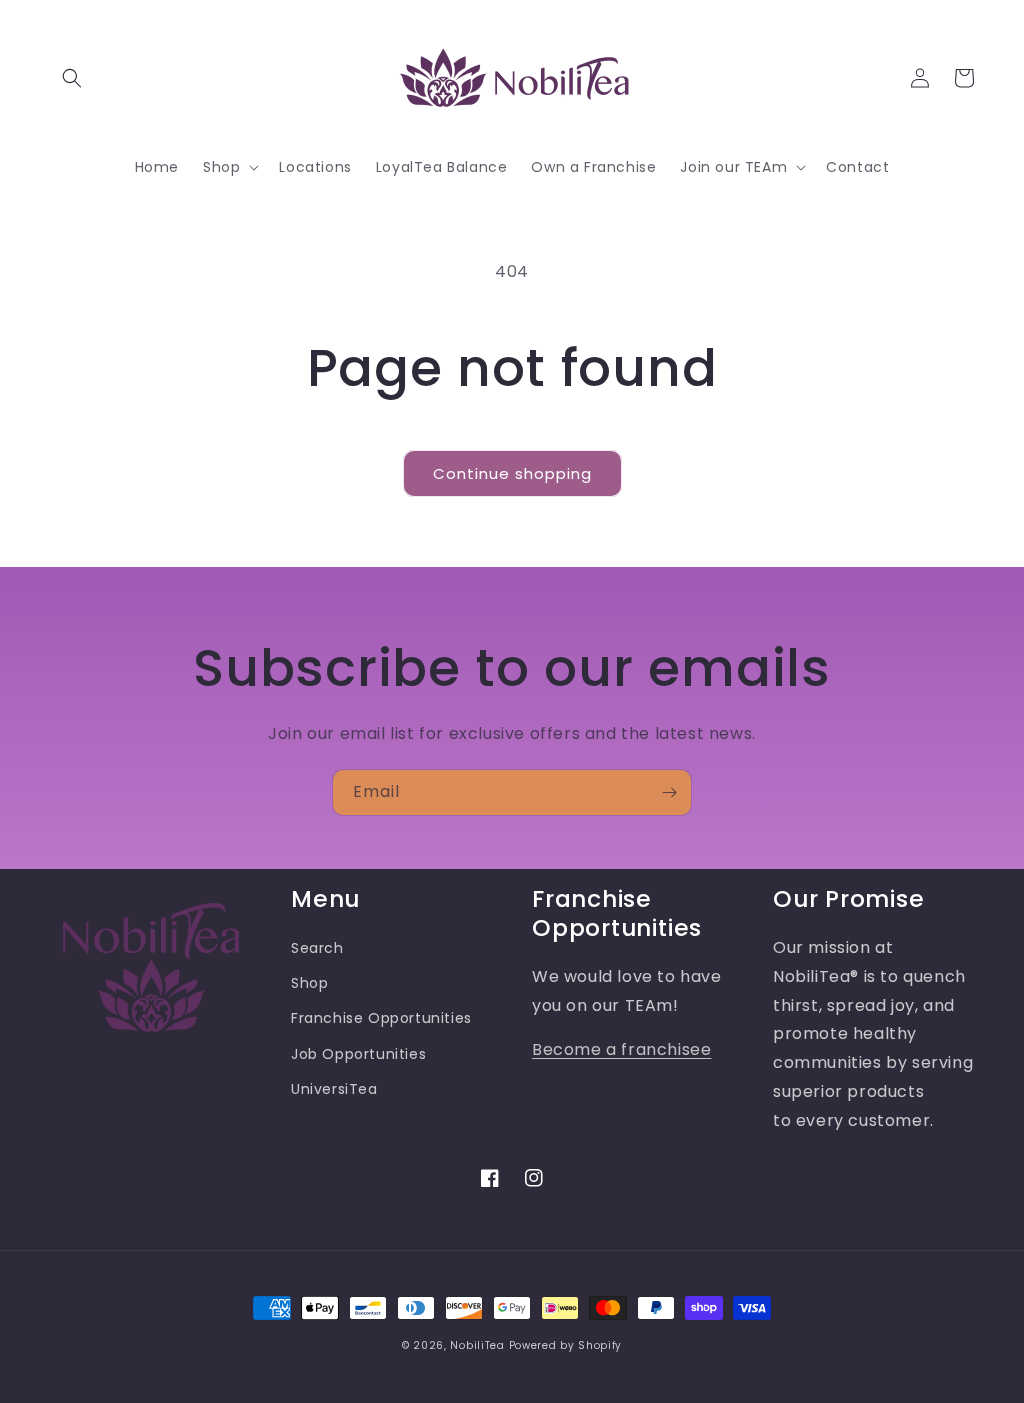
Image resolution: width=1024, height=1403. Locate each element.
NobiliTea (477, 1345)
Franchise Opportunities (381, 1018)
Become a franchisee (621, 1049)
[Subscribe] (669, 792)
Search (317, 948)
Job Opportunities (358, 1054)
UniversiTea (334, 1089)
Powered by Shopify (566, 1345)
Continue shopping (512, 473)
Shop (309, 983)
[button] (72, 78)
